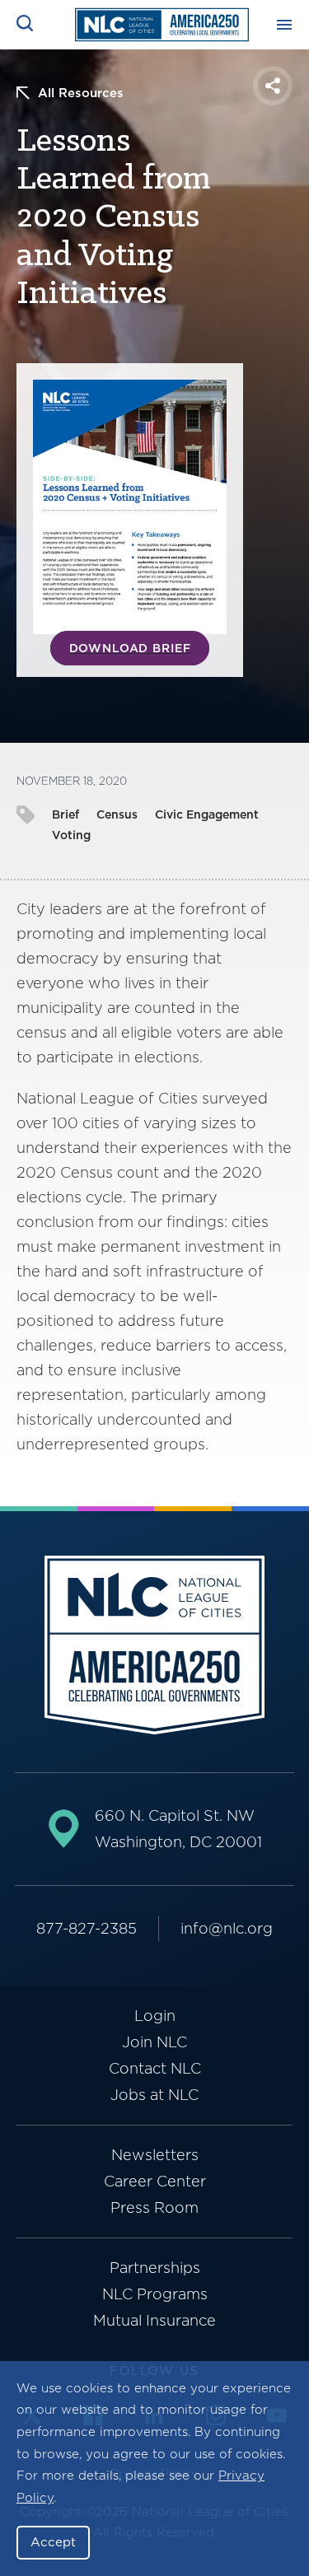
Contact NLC (155, 2068)
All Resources (81, 93)
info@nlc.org (227, 1928)
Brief (66, 814)
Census (117, 814)
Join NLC (154, 2042)
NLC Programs (155, 2294)
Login (155, 2016)
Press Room (154, 2207)
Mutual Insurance (154, 2320)
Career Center (155, 2181)
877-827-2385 (87, 1928)
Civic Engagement (207, 814)
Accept (53, 2542)
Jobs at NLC (154, 2095)
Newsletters (155, 2155)
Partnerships (155, 2268)
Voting (71, 835)
